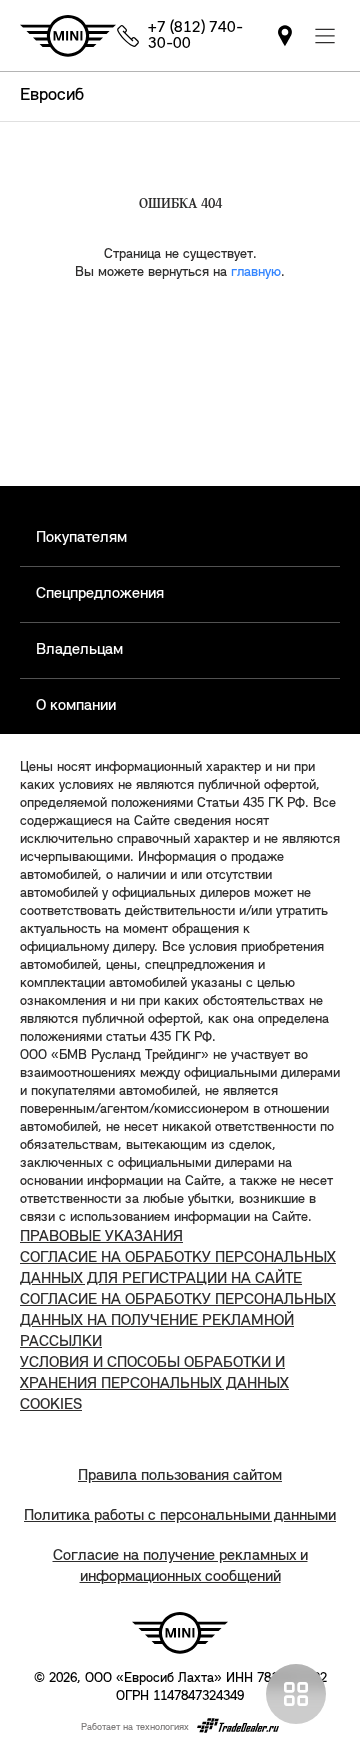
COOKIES (51, 1405)
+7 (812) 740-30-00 (195, 36)
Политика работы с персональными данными (180, 1516)
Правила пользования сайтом (180, 1476)
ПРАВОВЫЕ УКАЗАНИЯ (101, 1237)
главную (256, 272)
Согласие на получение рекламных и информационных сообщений (180, 1566)
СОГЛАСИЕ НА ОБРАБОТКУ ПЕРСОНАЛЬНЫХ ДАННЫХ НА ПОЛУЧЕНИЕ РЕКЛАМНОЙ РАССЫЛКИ (178, 1321)
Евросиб (52, 96)
